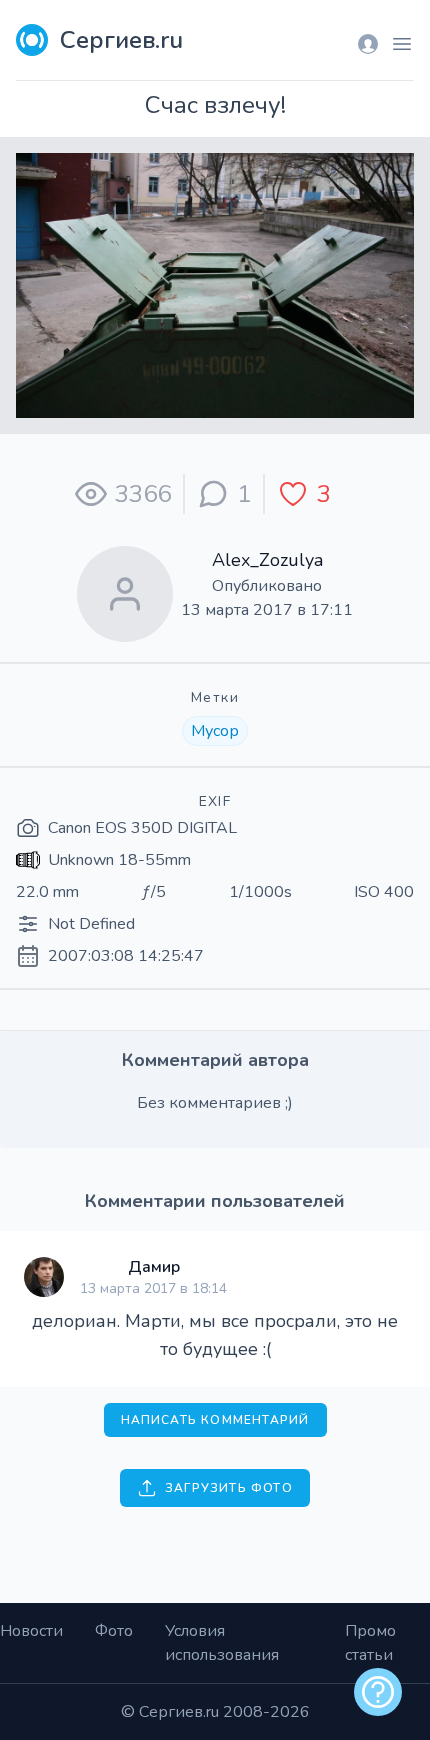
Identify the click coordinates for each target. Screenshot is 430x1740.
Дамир (154, 1267)
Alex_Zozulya (267, 560)
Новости (31, 1631)
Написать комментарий (215, 1420)
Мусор (215, 731)
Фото (114, 1631)
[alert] (378, 1692)
